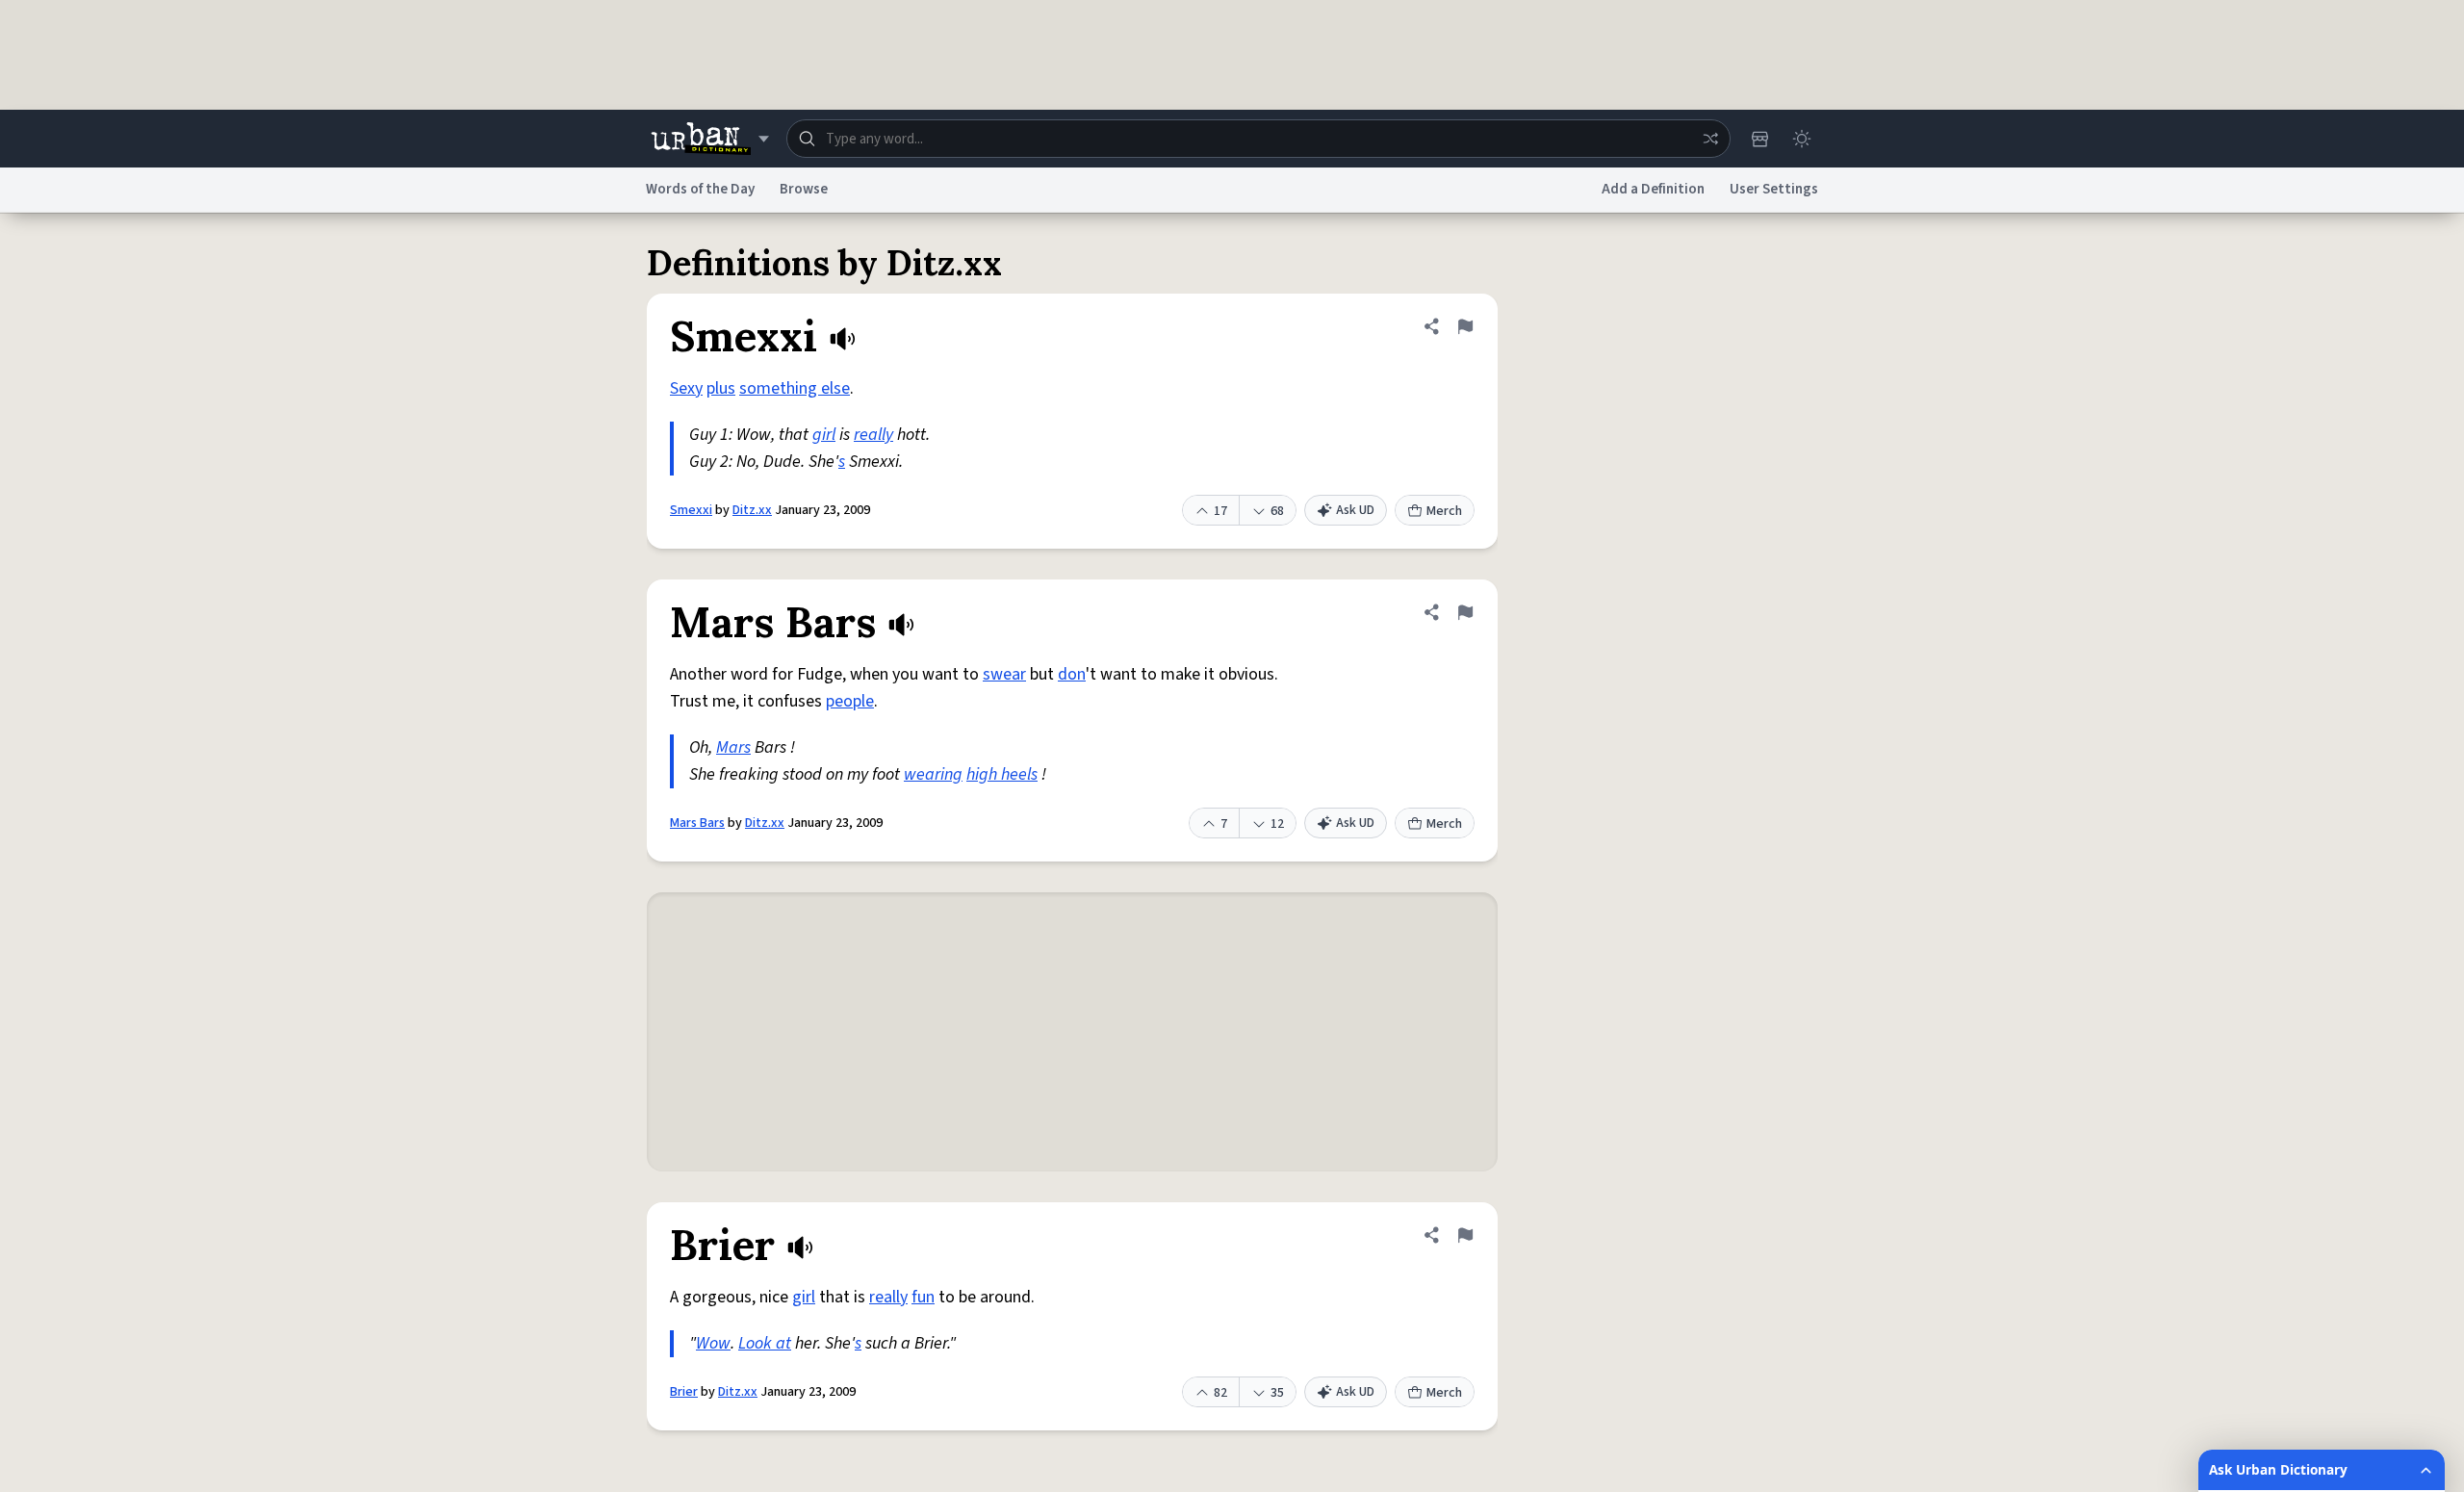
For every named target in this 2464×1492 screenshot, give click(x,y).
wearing (933, 774)
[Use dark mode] (1802, 139)
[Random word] (1710, 139)
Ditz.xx (752, 510)
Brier (684, 1392)
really (873, 435)
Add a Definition (1653, 189)
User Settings (1774, 189)
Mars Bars (697, 823)
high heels (1002, 774)
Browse (804, 189)
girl (824, 435)
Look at (765, 1343)
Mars (733, 747)
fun (923, 1297)
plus (721, 388)
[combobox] (1258, 139)
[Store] (1759, 139)
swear (1004, 674)
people (850, 701)
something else (795, 388)
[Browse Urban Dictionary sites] (710, 139)
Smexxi (691, 510)
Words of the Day (700, 189)
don (1072, 674)
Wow (713, 1343)
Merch (1444, 511)
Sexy (686, 388)
